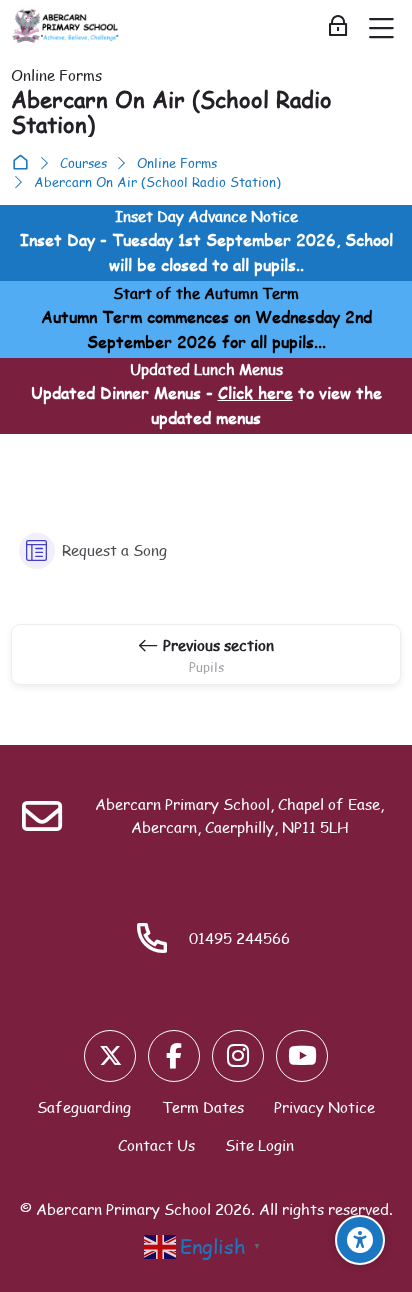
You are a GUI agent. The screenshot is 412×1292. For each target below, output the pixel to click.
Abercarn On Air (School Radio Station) (157, 182)
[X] (110, 1056)
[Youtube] (302, 1056)
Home (24, 163)
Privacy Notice (324, 1107)
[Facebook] (174, 1056)
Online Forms (177, 163)
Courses (83, 163)
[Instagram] (238, 1056)
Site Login (259, 1145)
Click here (255, 392)
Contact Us (156, 1145)
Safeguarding (84, 1107)
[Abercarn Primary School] (66, 27)
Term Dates (203, 1107)
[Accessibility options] (360, 1240)
